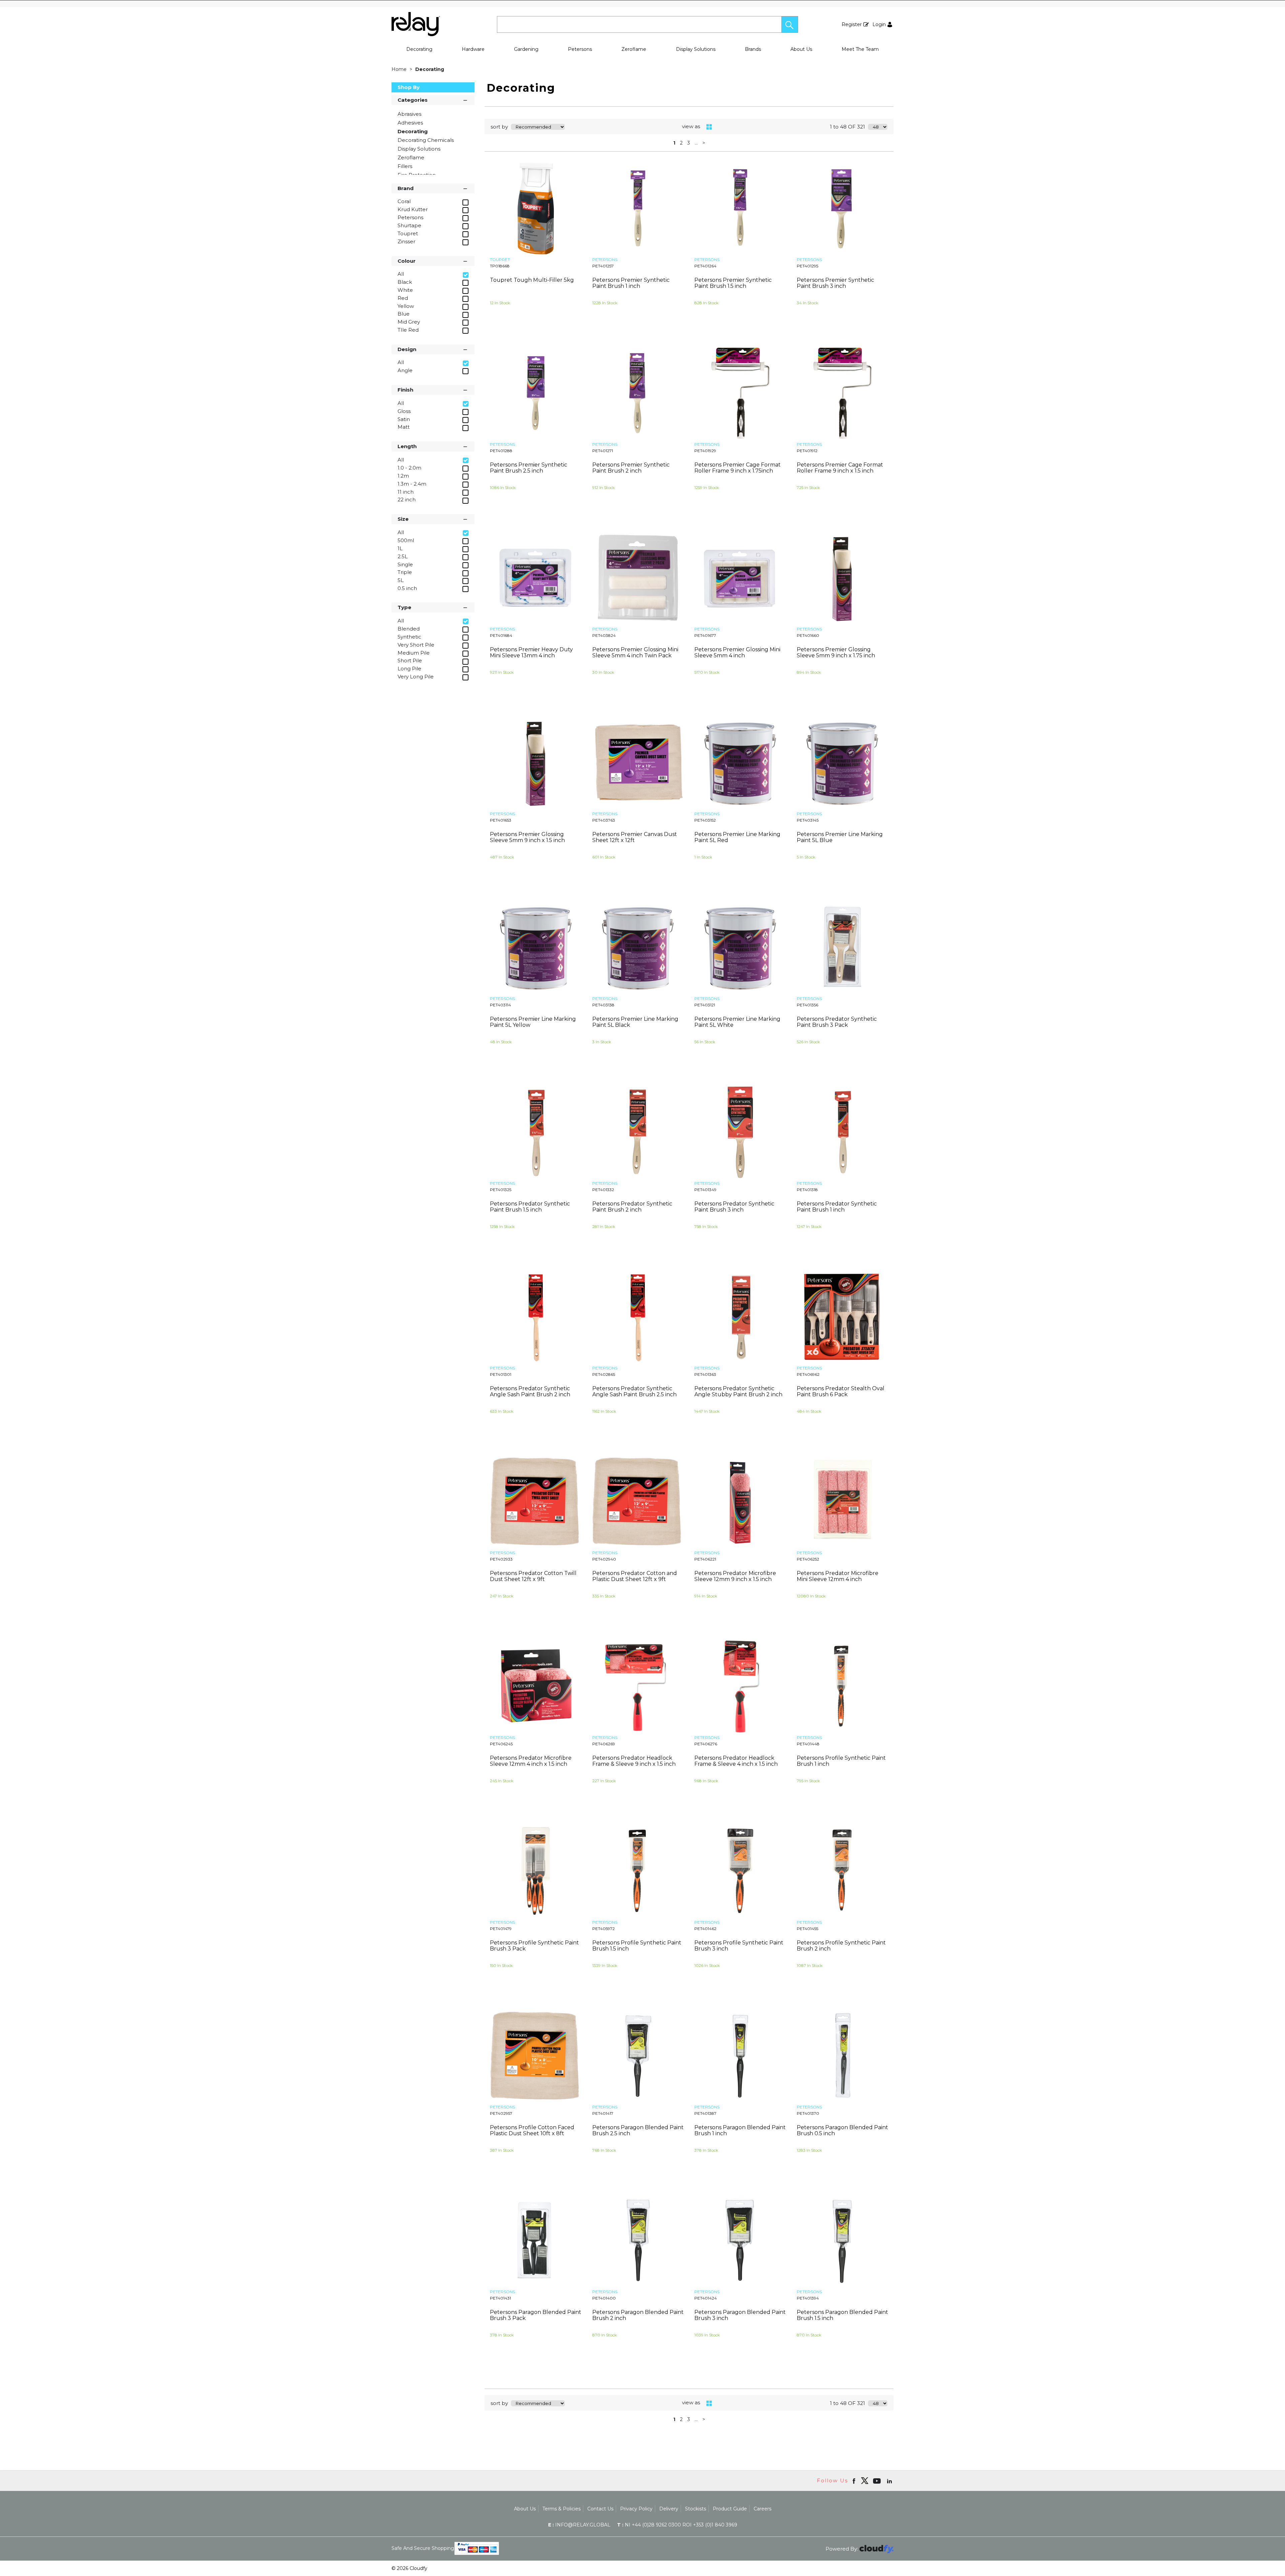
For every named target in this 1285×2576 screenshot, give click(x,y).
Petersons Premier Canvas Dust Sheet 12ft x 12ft (635, 837)
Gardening (526, 49)
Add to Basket (560, 340)
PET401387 (705, 2113)
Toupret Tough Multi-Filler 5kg (532, 280)
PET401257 (603, 266)
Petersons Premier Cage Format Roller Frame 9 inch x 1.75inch (738, 468)
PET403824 (604, 635)
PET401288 (501, 451)
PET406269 (604, 1744)
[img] (865, 2481)
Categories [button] (413, 100)
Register (852, 24)
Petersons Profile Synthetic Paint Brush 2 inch (841, 1946)
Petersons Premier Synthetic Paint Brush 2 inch (631, 468)
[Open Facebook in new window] (854, 2481)
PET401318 (807, 1190)
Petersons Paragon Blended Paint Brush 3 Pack (536, 2315)
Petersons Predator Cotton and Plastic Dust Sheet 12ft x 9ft (635, 1576)
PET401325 (501, 1190)
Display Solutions (696, 49)
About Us (801, 49)
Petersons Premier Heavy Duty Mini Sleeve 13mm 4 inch (531, 652)
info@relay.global (579, 2525)
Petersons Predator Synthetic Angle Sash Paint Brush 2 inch (530, 1391)
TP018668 (500, 266)
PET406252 (808, 1559)
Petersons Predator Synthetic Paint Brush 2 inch (632, 1207)
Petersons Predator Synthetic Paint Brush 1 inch (837, 1207)
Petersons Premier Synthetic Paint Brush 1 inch (631, 283)
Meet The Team (860, 49)
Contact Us (600, 2509)
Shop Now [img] (511, 340)
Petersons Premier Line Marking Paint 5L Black (635, 1022)
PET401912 (807, 451)
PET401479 (501, 1929)
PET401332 (603, 1190)
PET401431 (500, 2298)
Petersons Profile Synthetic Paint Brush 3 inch (739, 1946)
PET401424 (706, 2298)
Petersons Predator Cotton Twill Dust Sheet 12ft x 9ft (533, 1576)
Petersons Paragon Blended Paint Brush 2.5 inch (638, 2130)
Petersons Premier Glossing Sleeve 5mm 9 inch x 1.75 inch (836, 652)
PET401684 (501, 635)
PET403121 (705, 1005)
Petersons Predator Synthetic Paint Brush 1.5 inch (530, 1207)
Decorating (419, 49)
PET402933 (501, 1559)
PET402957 (501, 2113)
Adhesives (410, 123)
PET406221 (705, 1559)
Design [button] (407, 349)
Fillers (405, 166)
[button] (790, 24)
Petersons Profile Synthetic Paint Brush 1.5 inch (637, 1946)
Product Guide (730, 2509)
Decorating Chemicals (426, 140)
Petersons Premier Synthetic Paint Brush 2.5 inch (529, 468)
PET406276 (706, 1744)
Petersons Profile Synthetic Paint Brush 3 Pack (534, 1946)
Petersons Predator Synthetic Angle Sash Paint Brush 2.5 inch (634, 1391)
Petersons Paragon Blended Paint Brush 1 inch (740, 2130)
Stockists (696, 2509)
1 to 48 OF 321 (847, 127)
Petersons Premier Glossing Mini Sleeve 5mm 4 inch (737, 652)
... (696, 143)
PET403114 (500, 1005)
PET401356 (807, 1005)
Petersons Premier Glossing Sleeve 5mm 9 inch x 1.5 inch (527, 837)
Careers (762, 2509)
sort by (499, 127)
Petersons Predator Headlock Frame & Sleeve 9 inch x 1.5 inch (634, 1761)
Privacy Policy (636, 2509)
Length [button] (407, 446)
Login (879, 24)
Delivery (669, 2509)
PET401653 (501, 820)
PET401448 (808, 1744)
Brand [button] (406, 188)
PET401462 (705, 1929)
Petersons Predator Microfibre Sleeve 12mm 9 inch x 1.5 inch (735, 1576)
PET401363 (705, 1374)
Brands (753, 49)
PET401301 (501, 1374)
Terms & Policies (562, 2509)
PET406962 (808, 1374)
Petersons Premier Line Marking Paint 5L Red (737, 837)
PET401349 (705, 1190)
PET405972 (604, 1929)
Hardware (473, 49)
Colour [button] (407, 261)
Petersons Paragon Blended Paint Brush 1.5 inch (842, 2315)
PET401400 (604, 2298)
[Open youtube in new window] (878, 2481)
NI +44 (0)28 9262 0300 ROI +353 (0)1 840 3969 (677, 2525)
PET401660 (808, 635)
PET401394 (808, 2298)
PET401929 (705, 451)
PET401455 (807, 1929)
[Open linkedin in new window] (890, 2481)
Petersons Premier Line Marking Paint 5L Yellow (533, 1022)
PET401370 (808, 2113)
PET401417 (603, 2113)
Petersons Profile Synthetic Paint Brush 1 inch (841, 1761)
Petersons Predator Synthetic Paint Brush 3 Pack (837, 1022)
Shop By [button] (409, 87)
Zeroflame (634, 49)
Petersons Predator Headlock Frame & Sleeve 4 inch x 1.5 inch (736, 1761)
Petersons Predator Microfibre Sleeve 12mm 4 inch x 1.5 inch (531, 1761)
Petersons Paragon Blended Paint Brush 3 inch (740, 2315)
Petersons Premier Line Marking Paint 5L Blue (840, 837)
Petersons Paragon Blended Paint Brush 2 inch (638, 2315)
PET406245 (501, 1744)
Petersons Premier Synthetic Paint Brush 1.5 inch (733, 283)
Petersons (580, 49)
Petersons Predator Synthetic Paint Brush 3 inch (734, 1207)
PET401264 (705, 266)
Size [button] (403, 519)
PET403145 (808, 820)
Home (400, 69)
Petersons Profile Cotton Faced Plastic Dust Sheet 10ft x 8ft (532, 2130)
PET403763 (604, 820)
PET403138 (603, 1005)
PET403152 (705, 820)
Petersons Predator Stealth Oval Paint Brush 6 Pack (841, 1391)
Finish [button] (405, 390)
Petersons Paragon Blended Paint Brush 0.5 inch (842, 2130)
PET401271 (603, 451)
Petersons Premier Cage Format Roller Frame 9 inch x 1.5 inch (840, 468)
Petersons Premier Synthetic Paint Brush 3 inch (835, 283)
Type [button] (404, 607)
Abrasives (409, 114)
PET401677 (705, 635)
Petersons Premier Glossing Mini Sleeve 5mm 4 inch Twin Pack (635, 652)
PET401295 (807, 266)
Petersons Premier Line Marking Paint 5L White (737, 1022)
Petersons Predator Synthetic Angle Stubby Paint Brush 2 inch (738, 1391)
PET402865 (604, 1374)
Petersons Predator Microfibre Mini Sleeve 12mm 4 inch (838, 1576)
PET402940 (604, 1559)
